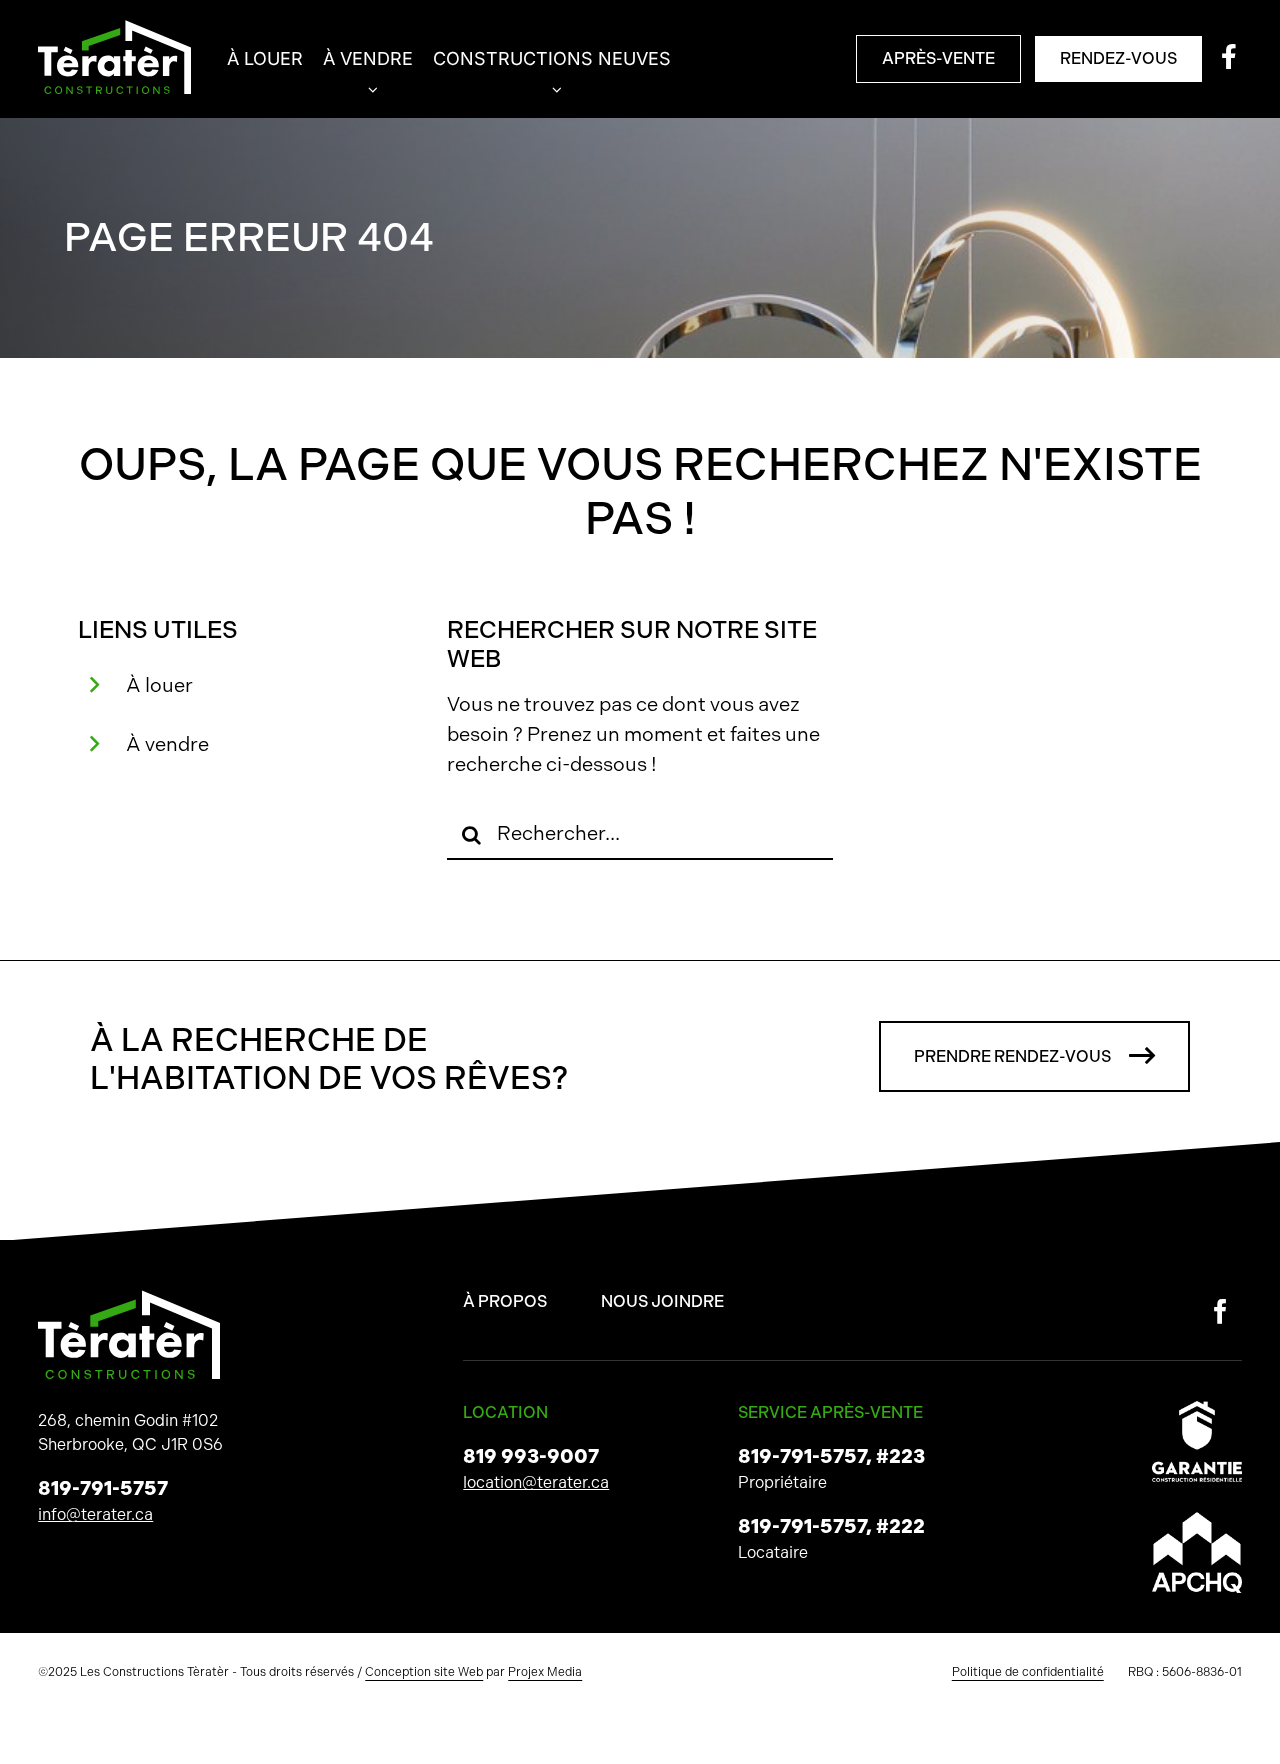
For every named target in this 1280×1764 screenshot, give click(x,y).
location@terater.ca (536, 1482)
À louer (159, 685)
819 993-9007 (531, 1456)
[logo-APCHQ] (1197, 1519)
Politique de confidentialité (1028, 1672)
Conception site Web (424, 1672)
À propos (505, 1301)
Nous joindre (662, 1301)
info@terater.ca (95, 1514)
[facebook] (1220, 1311)
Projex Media (545, 1672)
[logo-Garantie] (1197, 1408)
